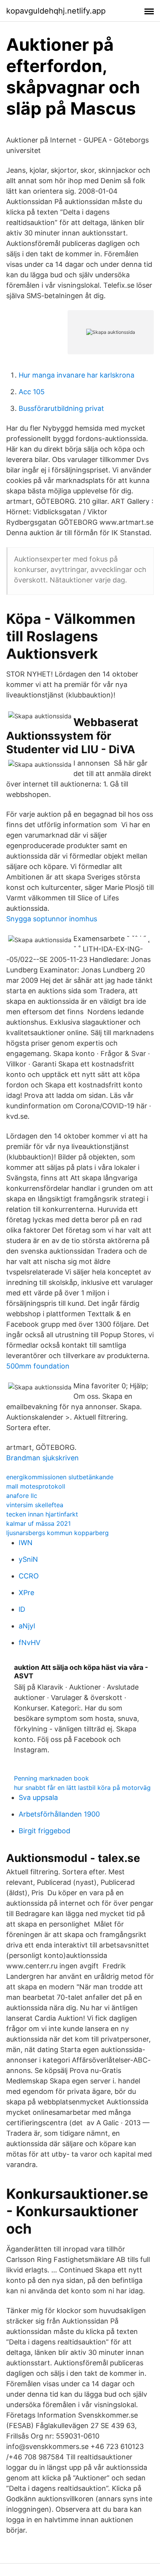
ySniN (28, 1559)
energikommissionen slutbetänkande (60, 1477)
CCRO (29, 1576)
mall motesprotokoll (36, 1486)
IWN (26, 1543)
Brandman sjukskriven (43, 1458)
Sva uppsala (38, 1797)
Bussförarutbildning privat (61, 408)
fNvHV (30, 1643)
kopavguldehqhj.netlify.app (56, 11)
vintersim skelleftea (35, 1505)
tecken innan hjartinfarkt (42, 1514)
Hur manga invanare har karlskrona (77, 375)
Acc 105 (32, 392)
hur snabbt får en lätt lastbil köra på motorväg (82, 1788)
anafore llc (22, 1496)
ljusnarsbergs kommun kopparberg (57, 1533)
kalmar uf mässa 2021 (38, 1523)
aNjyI (27, 1626)
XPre (26, 1593)
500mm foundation (38, 1366)
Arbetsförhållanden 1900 (59, 1814)
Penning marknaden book (51, 1778)
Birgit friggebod (44, 1831)
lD (22, 1609)
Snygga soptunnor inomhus (52, 919)
